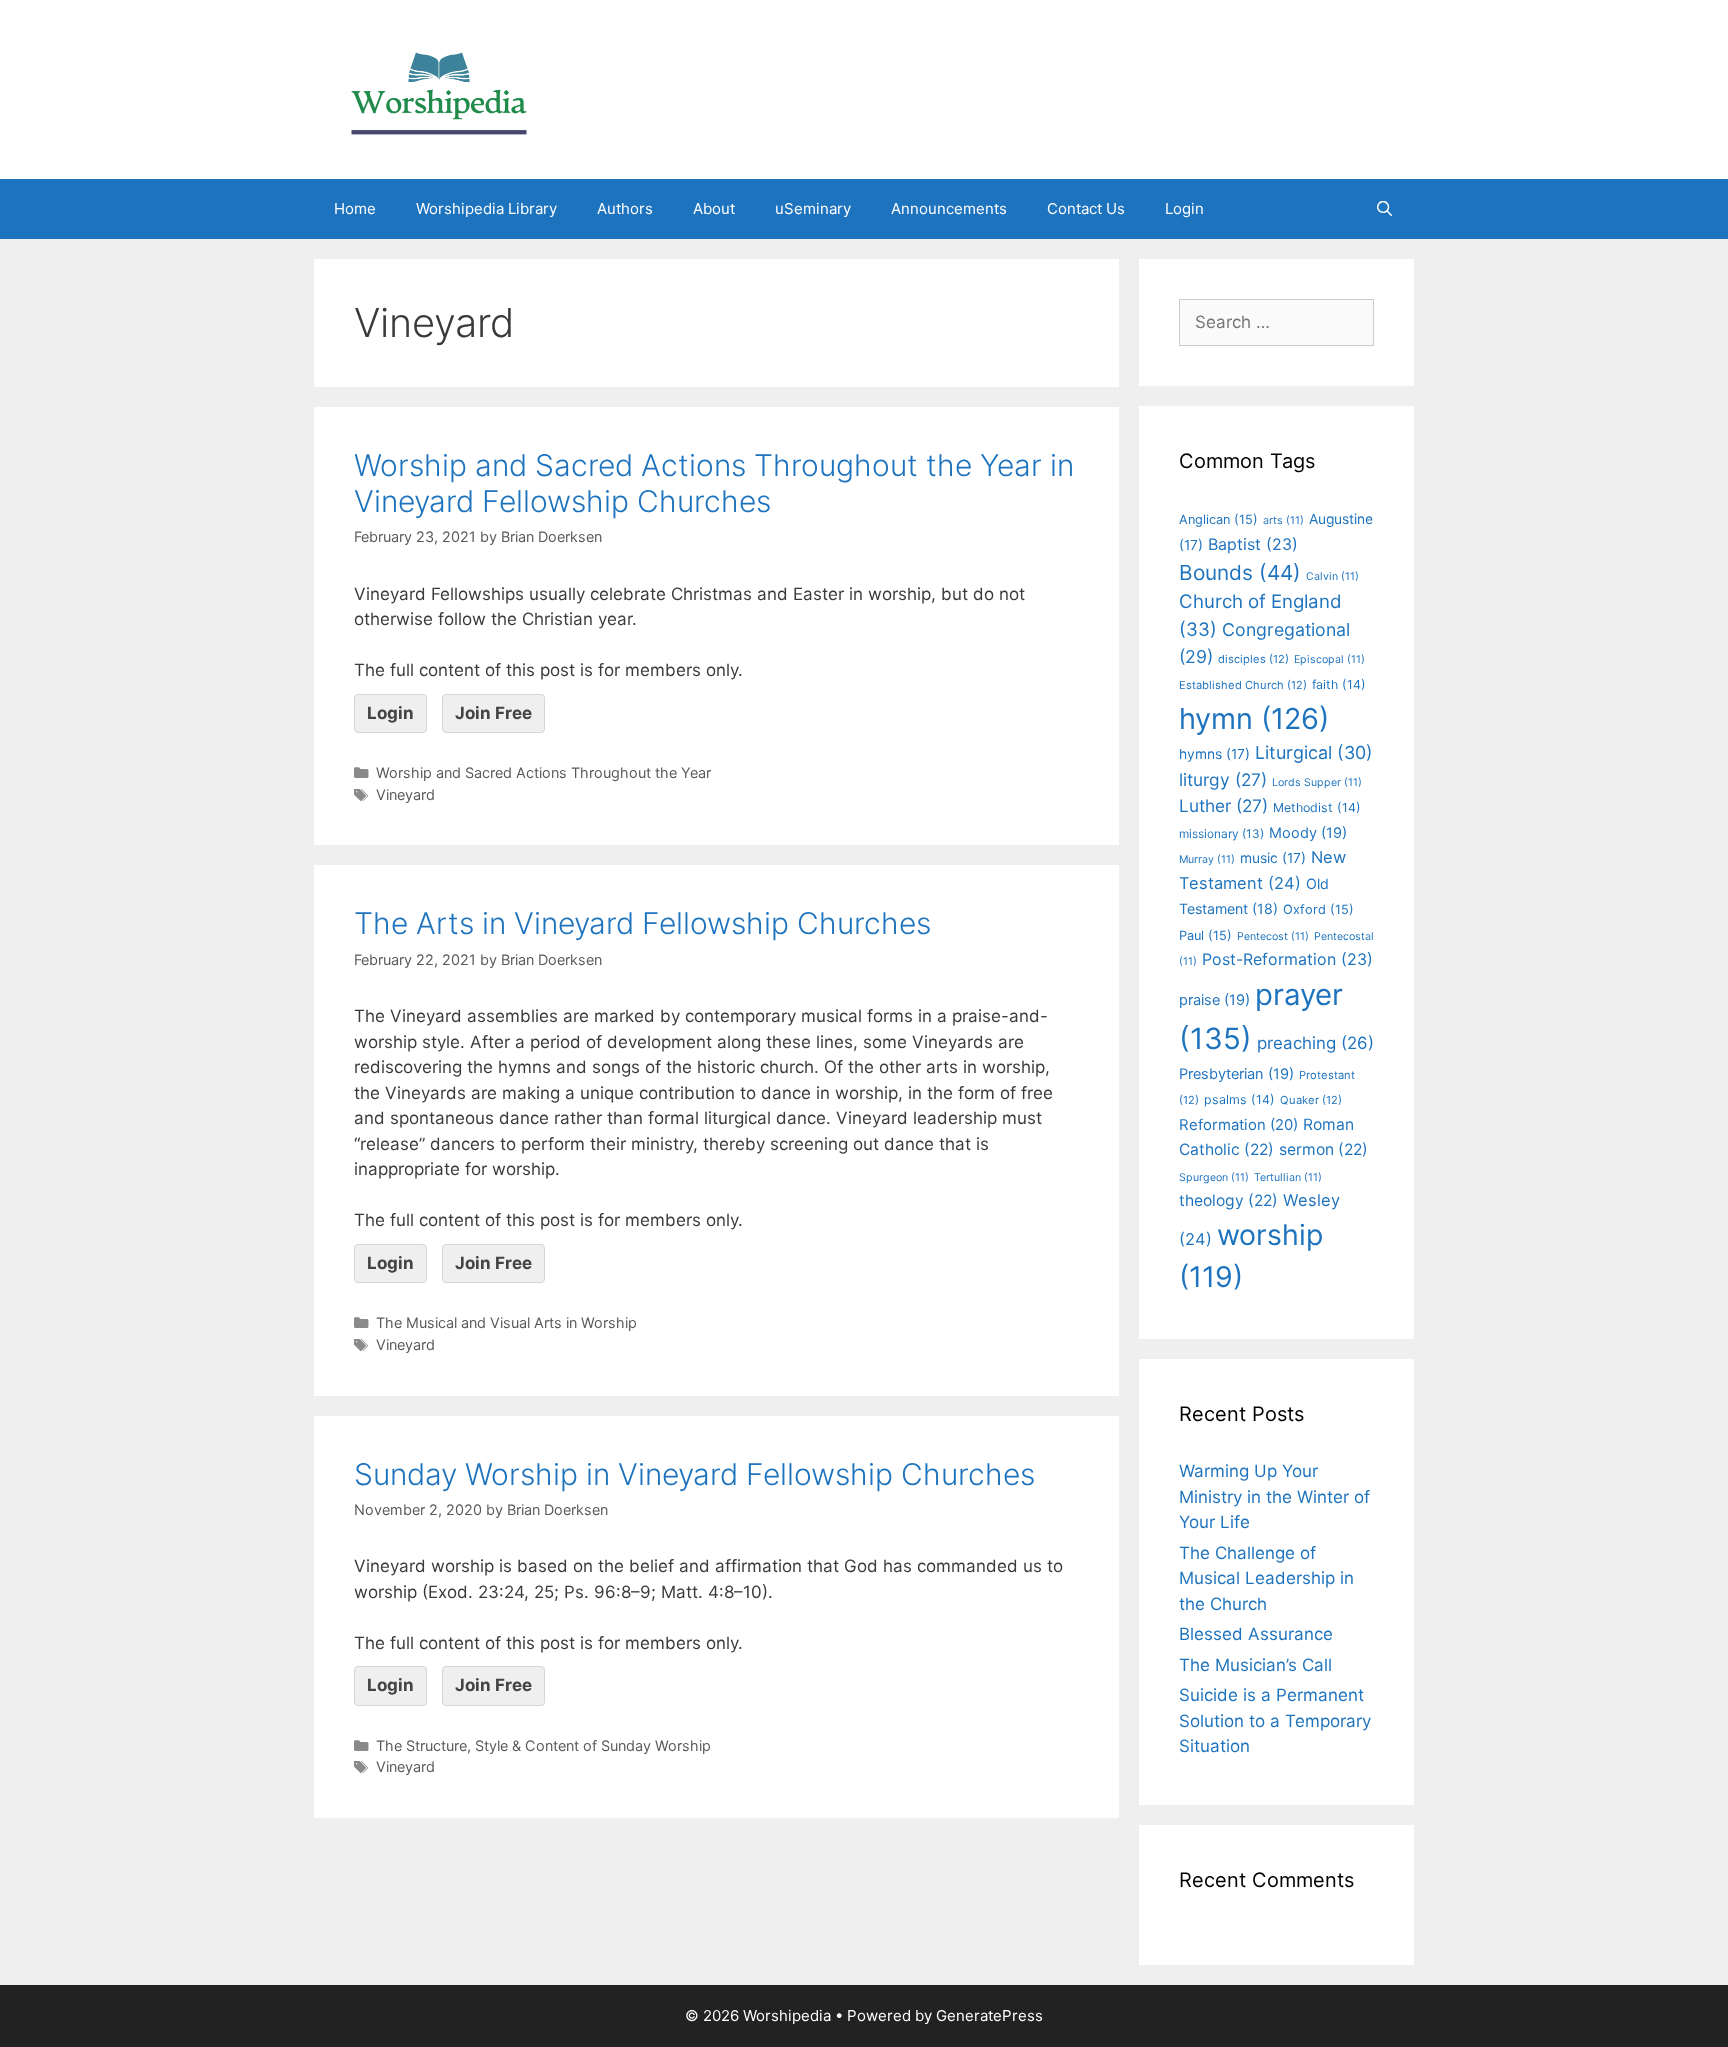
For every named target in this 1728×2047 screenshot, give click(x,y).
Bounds (1240, 572)
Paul (1205, 935)
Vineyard (405, 794)
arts (1283, 520)
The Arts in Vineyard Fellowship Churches (642, 923)
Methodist (1317, 807)
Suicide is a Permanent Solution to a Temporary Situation (1275, 1720)
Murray (1207, 859)
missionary (1221, 833)
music (1273, 858)
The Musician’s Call (1255, 1665)
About (714, 208)
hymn (1254, 718)
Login (1184, 208)
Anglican (1218, 519)
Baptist (1253, 544)
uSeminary (813, 208)
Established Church (1243, 685)
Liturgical (1314, 752)
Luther (1223, 805)
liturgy (1223, 779)
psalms (1239, 1099)
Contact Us (1086, 208)
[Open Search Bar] (1384, 209)
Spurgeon (1214, 1177)
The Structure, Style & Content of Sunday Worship (543, 1745)
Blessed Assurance (1256, 1634)
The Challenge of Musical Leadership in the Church (1266, 1578)
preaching (1315, 1043)
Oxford (1318, 909)
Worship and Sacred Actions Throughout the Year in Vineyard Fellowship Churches (714, 483)
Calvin (1332, 576)
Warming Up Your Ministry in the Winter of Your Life (1274, 1496)
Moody (1308, 833)
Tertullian (1288, 1177)
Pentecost (1273, 936)
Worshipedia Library (486, 208)
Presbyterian (1236, 1074)
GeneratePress (989, 2015)
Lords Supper (1317, 782)
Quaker (1311, 1100)
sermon (1323, 1149)
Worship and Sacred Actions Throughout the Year (543, 772)
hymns (1214, 754)
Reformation (1238, 1125)
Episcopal (1329, 659)
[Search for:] (1276, 322)
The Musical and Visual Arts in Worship (506, 1322)
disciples (1253, 659)
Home (355, 208)
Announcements (949, 208)
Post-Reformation (1287, 959)
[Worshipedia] (439, 88)
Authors (625, 208)
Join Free (493, 713)
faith (1339, 684)
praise (1214, 1000)
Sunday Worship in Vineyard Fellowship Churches (694, 1474)
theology (1228, 1200)
